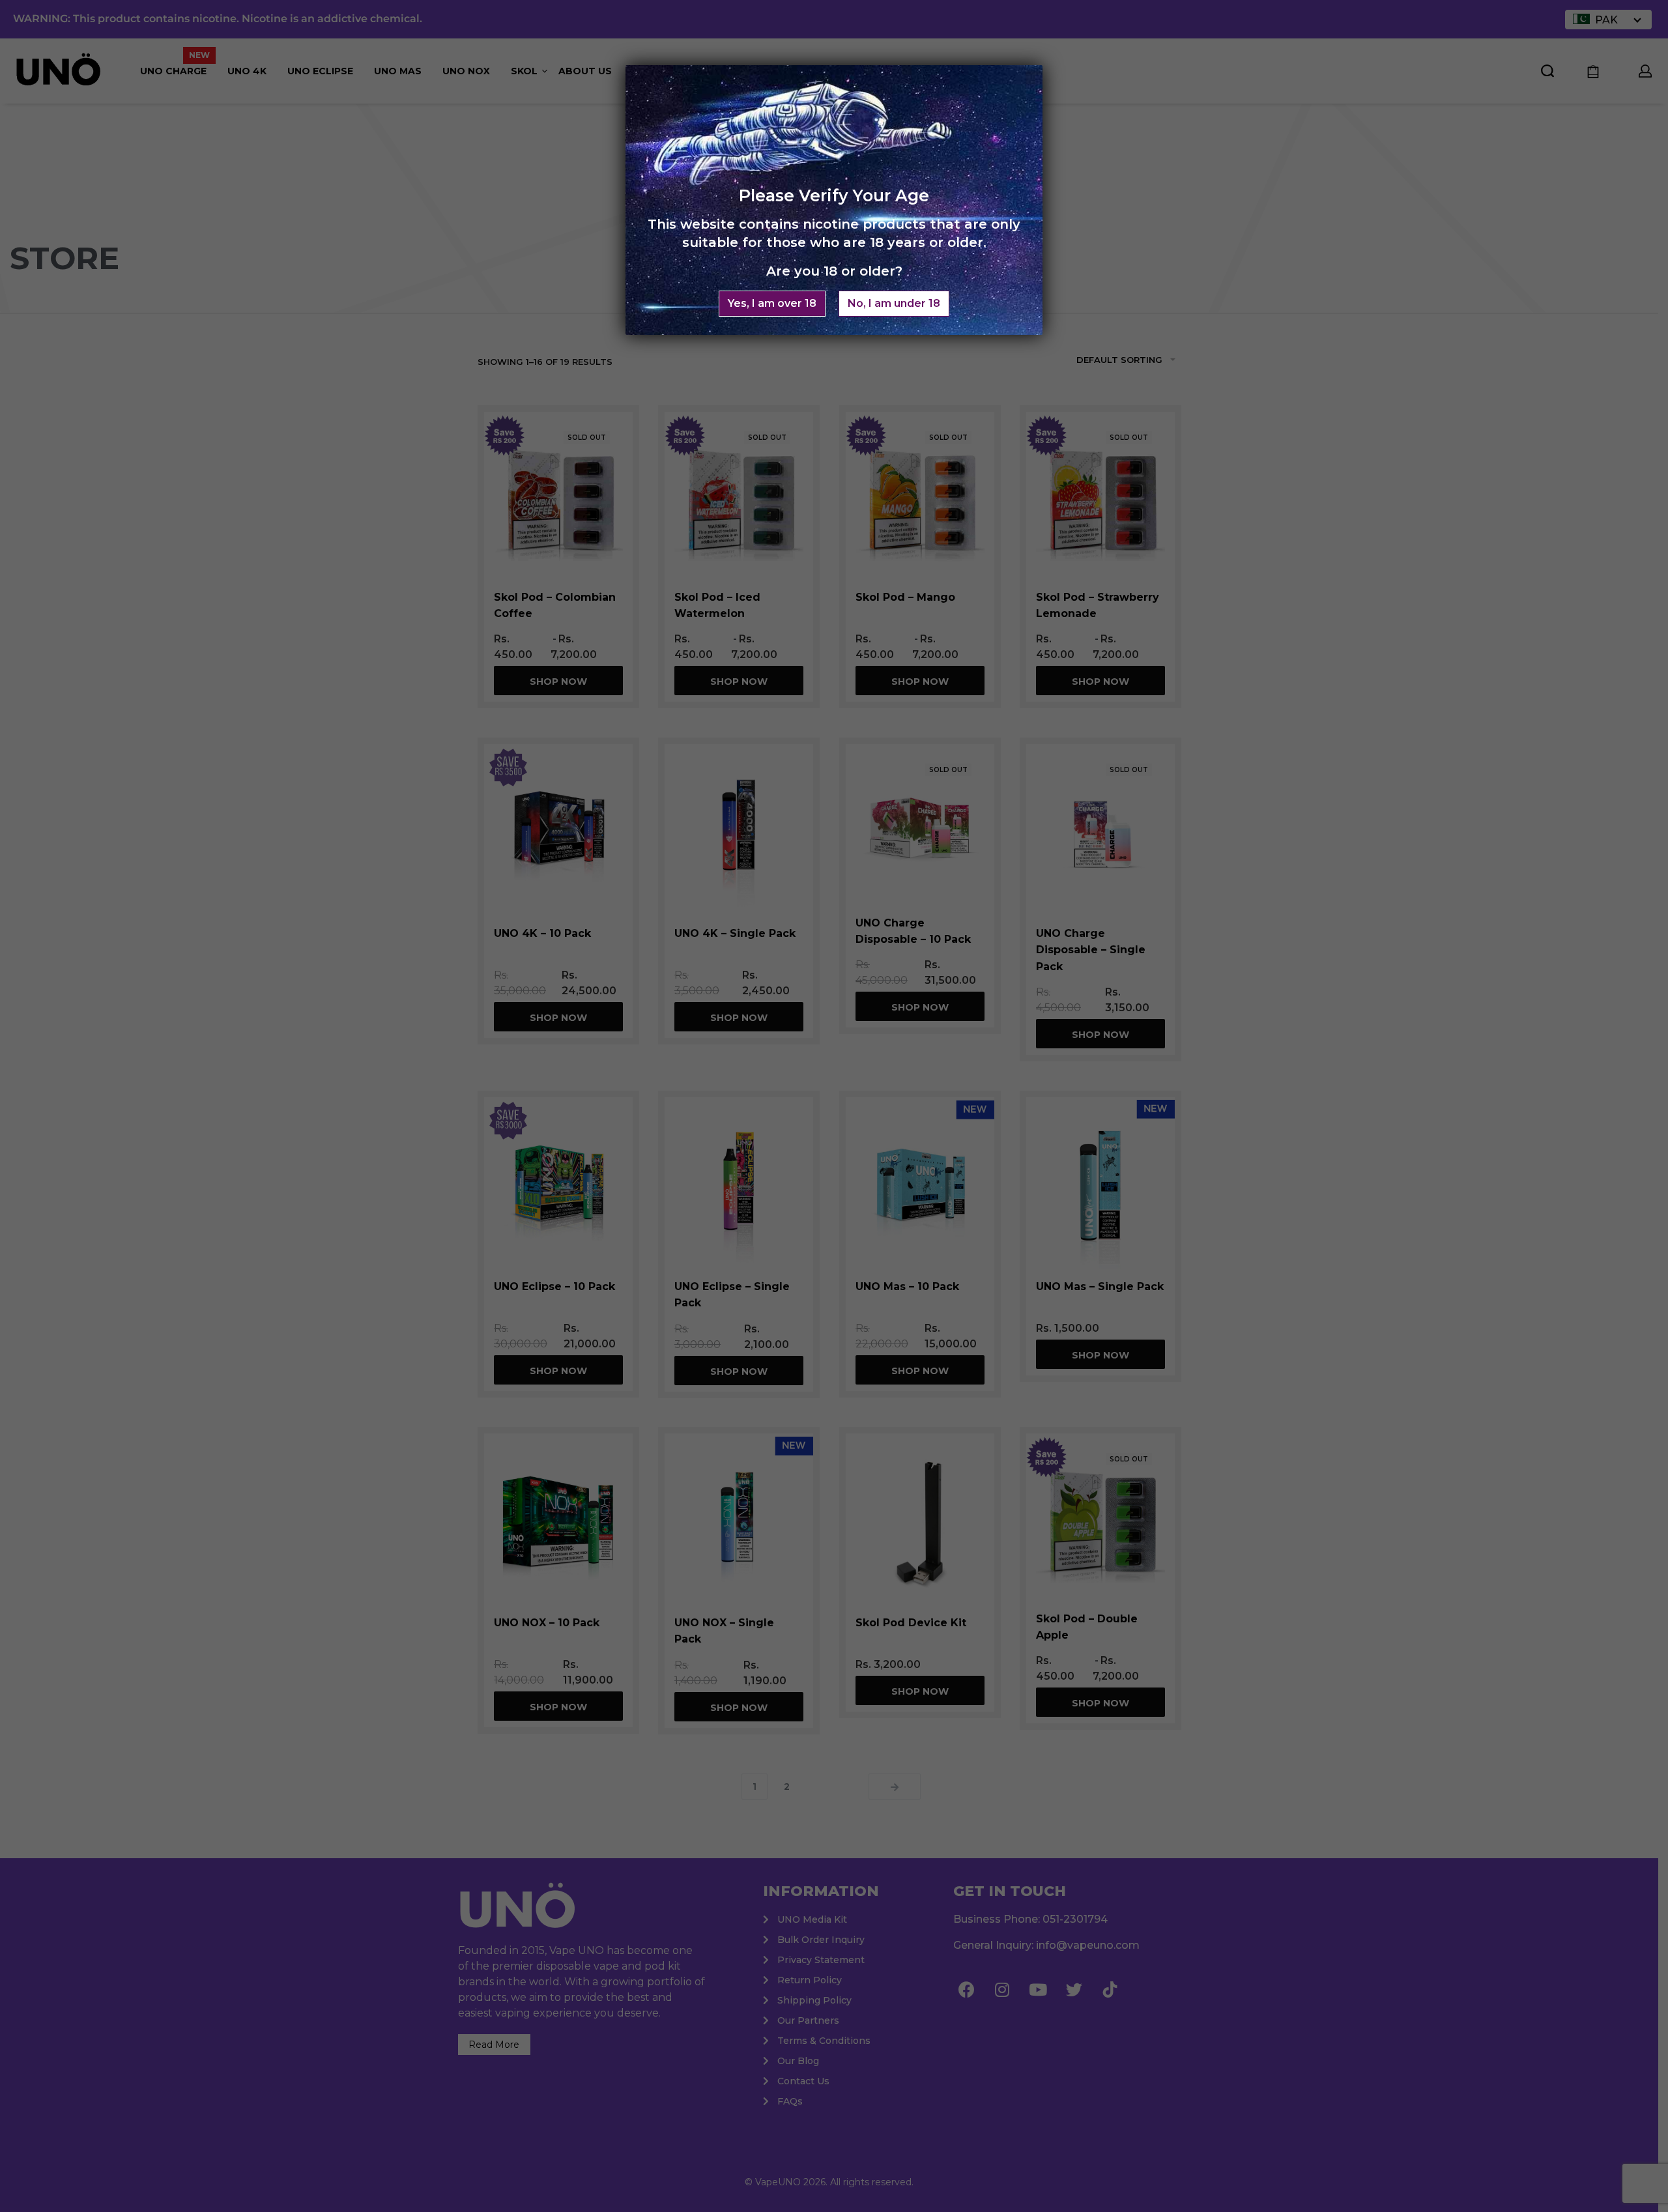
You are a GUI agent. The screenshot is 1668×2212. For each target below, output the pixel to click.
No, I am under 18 (894, 303)
